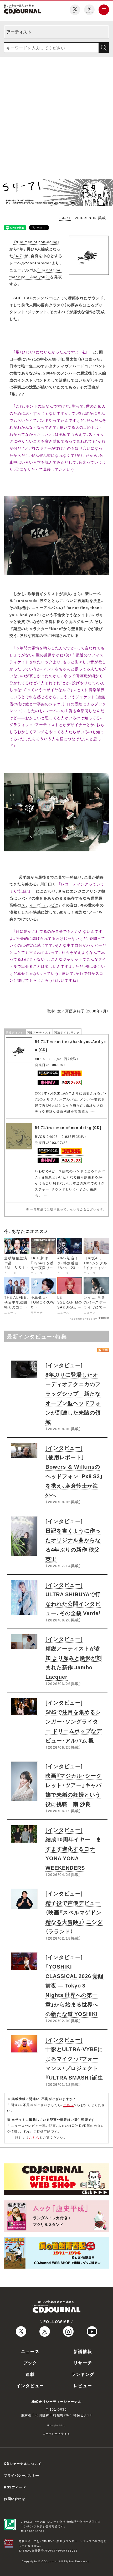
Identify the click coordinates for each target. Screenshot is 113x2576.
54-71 (65, 218)
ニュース (30, 2351)
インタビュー (30, 2385)
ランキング (83, 2374)
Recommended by (83, 1318)
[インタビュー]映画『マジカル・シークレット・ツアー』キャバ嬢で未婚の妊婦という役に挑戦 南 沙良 (74, 1785)
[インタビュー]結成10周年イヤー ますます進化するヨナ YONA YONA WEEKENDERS (73, 1849)
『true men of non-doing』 (37, 242)
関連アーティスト (39, 1032)
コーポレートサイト (56, 2433)
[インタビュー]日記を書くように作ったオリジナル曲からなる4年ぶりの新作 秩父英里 (73, 1540)
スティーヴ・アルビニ (40, 905)
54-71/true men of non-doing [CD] (68, 1127)
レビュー (83, 2385)
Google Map (56, 2425)
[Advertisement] (56, 120)
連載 (30, 2374)
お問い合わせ (15, 2499)
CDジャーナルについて (23, 2463)
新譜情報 (83, 2351)
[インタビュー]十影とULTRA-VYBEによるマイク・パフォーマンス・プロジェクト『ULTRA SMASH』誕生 (74, 2058)
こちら (69, 2105)
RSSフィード (15, 2487)
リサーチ (83, 2362)
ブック (30, 2362)
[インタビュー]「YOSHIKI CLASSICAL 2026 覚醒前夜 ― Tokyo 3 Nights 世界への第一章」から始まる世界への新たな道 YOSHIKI (75, 1985)
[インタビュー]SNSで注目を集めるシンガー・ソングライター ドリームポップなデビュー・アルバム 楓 (74, 1721)
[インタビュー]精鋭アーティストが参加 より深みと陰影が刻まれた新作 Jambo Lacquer (74, 1658)
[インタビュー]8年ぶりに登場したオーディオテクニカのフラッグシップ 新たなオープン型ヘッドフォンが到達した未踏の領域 (73, 1393)
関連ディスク (15, 1032)
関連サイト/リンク (67, 1032)
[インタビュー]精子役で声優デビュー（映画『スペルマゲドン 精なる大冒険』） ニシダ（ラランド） (74, 1912)
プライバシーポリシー (22, 2475)
